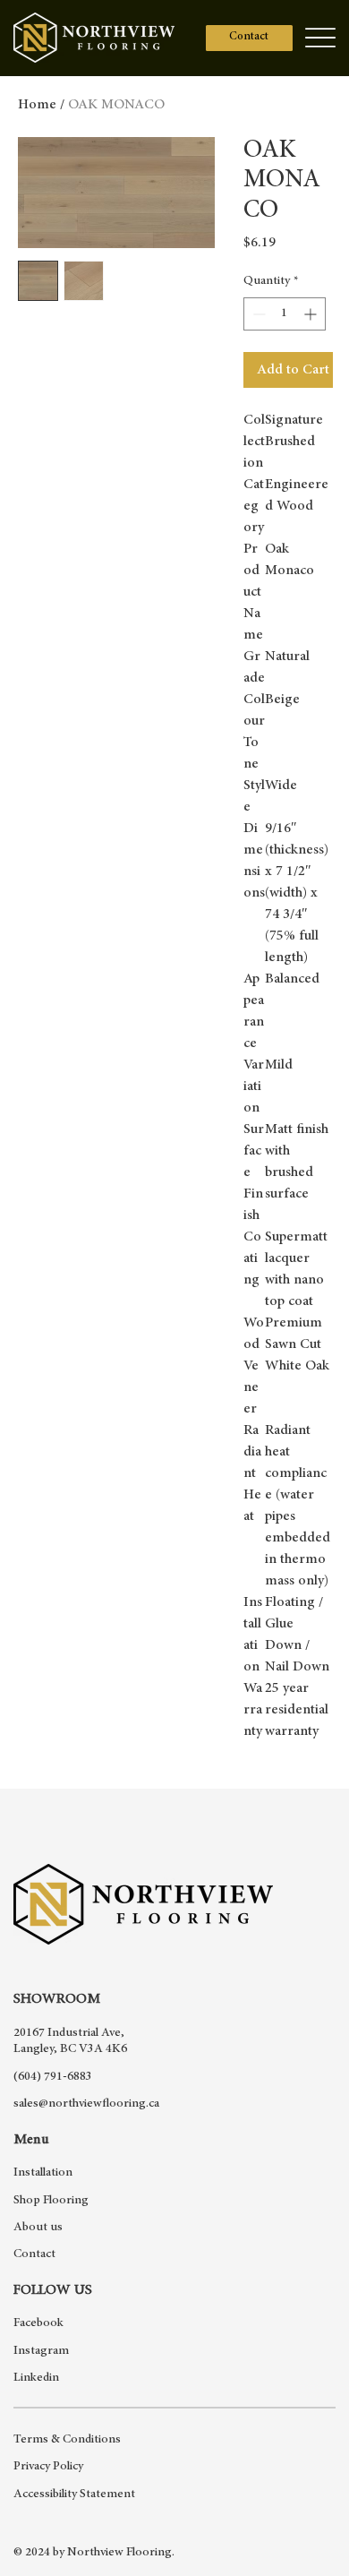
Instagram (41, 2351)
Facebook (38, 2323)
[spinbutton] (285, 314)
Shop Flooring (51, 2201)
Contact (34, 2254)
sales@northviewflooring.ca (86, 2104)
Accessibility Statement (74, 2494)
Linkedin (36, 2378)
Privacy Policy (48, 2467)
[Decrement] (257, 314)
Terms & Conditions (67, 2440)
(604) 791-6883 (53, 2077)
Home (37, 105)
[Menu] (320, 38)
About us (38, 2228)
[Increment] (312, 314)
